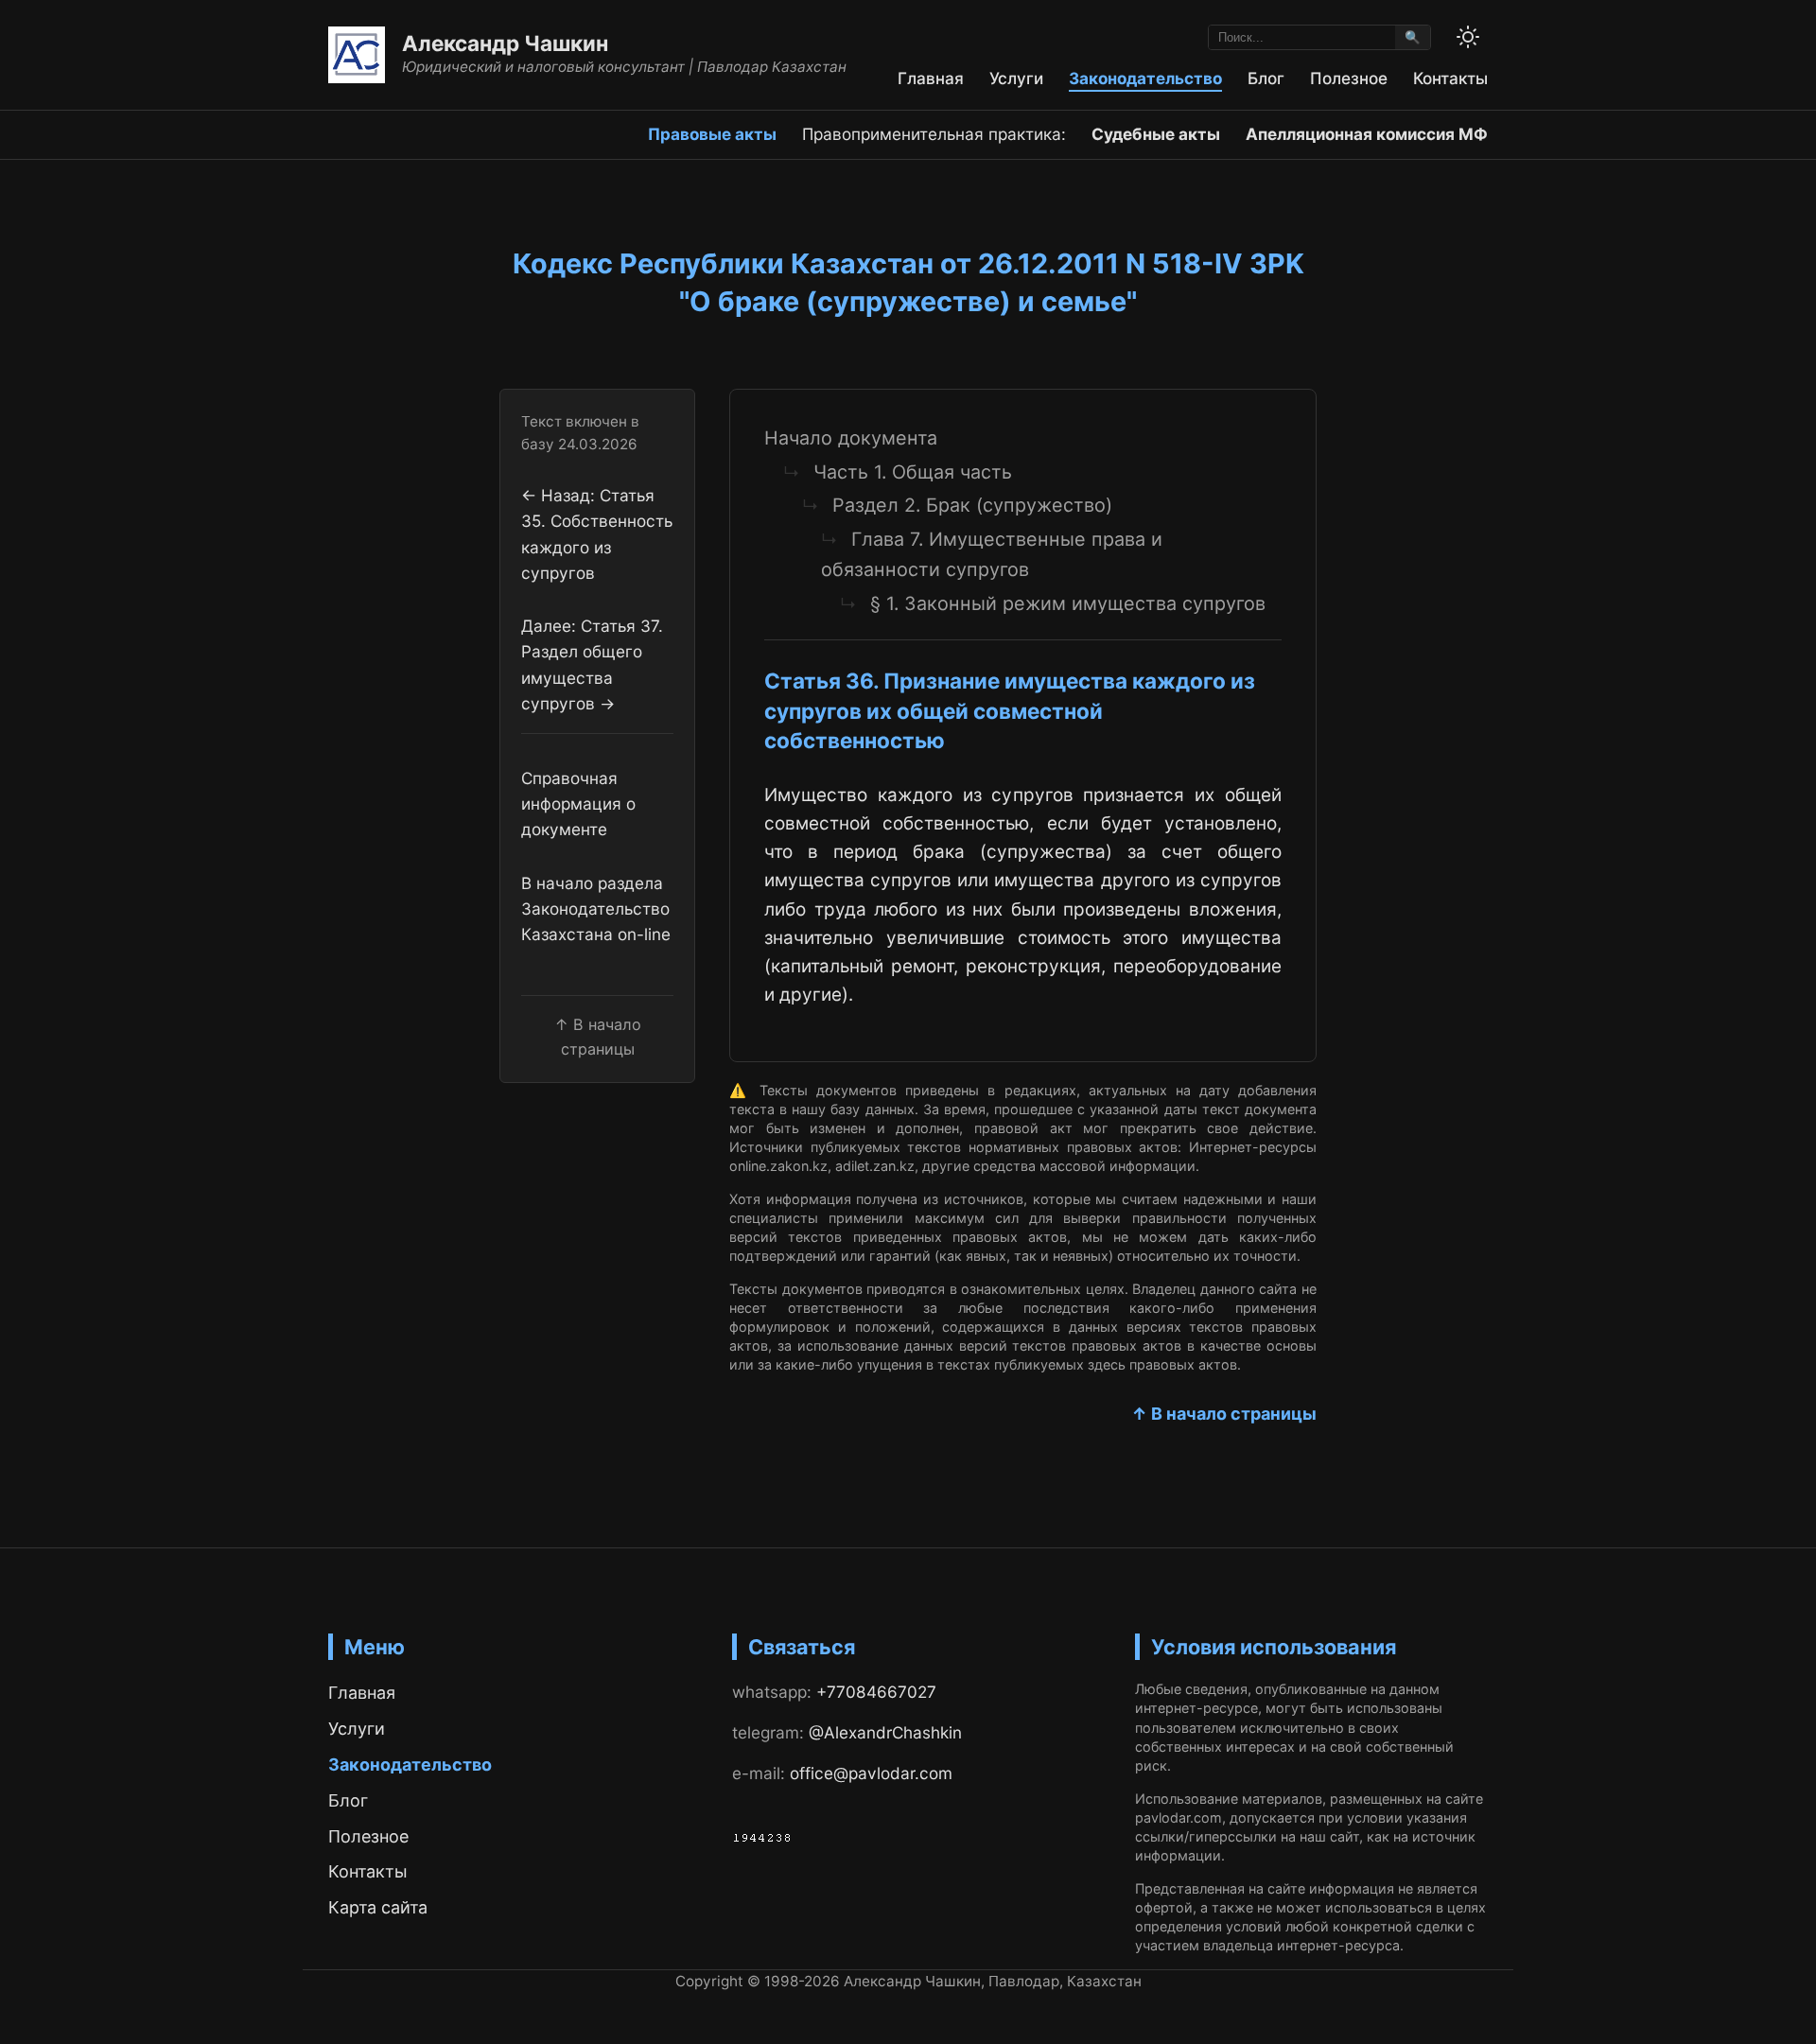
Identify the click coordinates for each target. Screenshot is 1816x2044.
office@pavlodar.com (871, 1773)
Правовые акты (712, 134)
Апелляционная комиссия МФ (1367, 134)
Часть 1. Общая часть (913, 472)
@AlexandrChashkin (885, 1732)
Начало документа (851, 438)
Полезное (1349, 78)
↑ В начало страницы (1224, 1414)
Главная (931, 78)
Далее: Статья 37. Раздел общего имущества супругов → (592, 664)
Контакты (1450, 78)
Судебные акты (1156, 134)
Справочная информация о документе (578, 804)
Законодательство (1145, 78)
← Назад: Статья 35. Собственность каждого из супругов (597, 534)
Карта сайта (378, 1907)
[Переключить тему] (1468, 37)
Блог (1266, 78)
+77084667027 (876, 1692)
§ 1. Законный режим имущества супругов (1068, 603)
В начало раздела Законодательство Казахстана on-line (596, 908)
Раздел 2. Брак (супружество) (972, 505)
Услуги (1016, 78)
